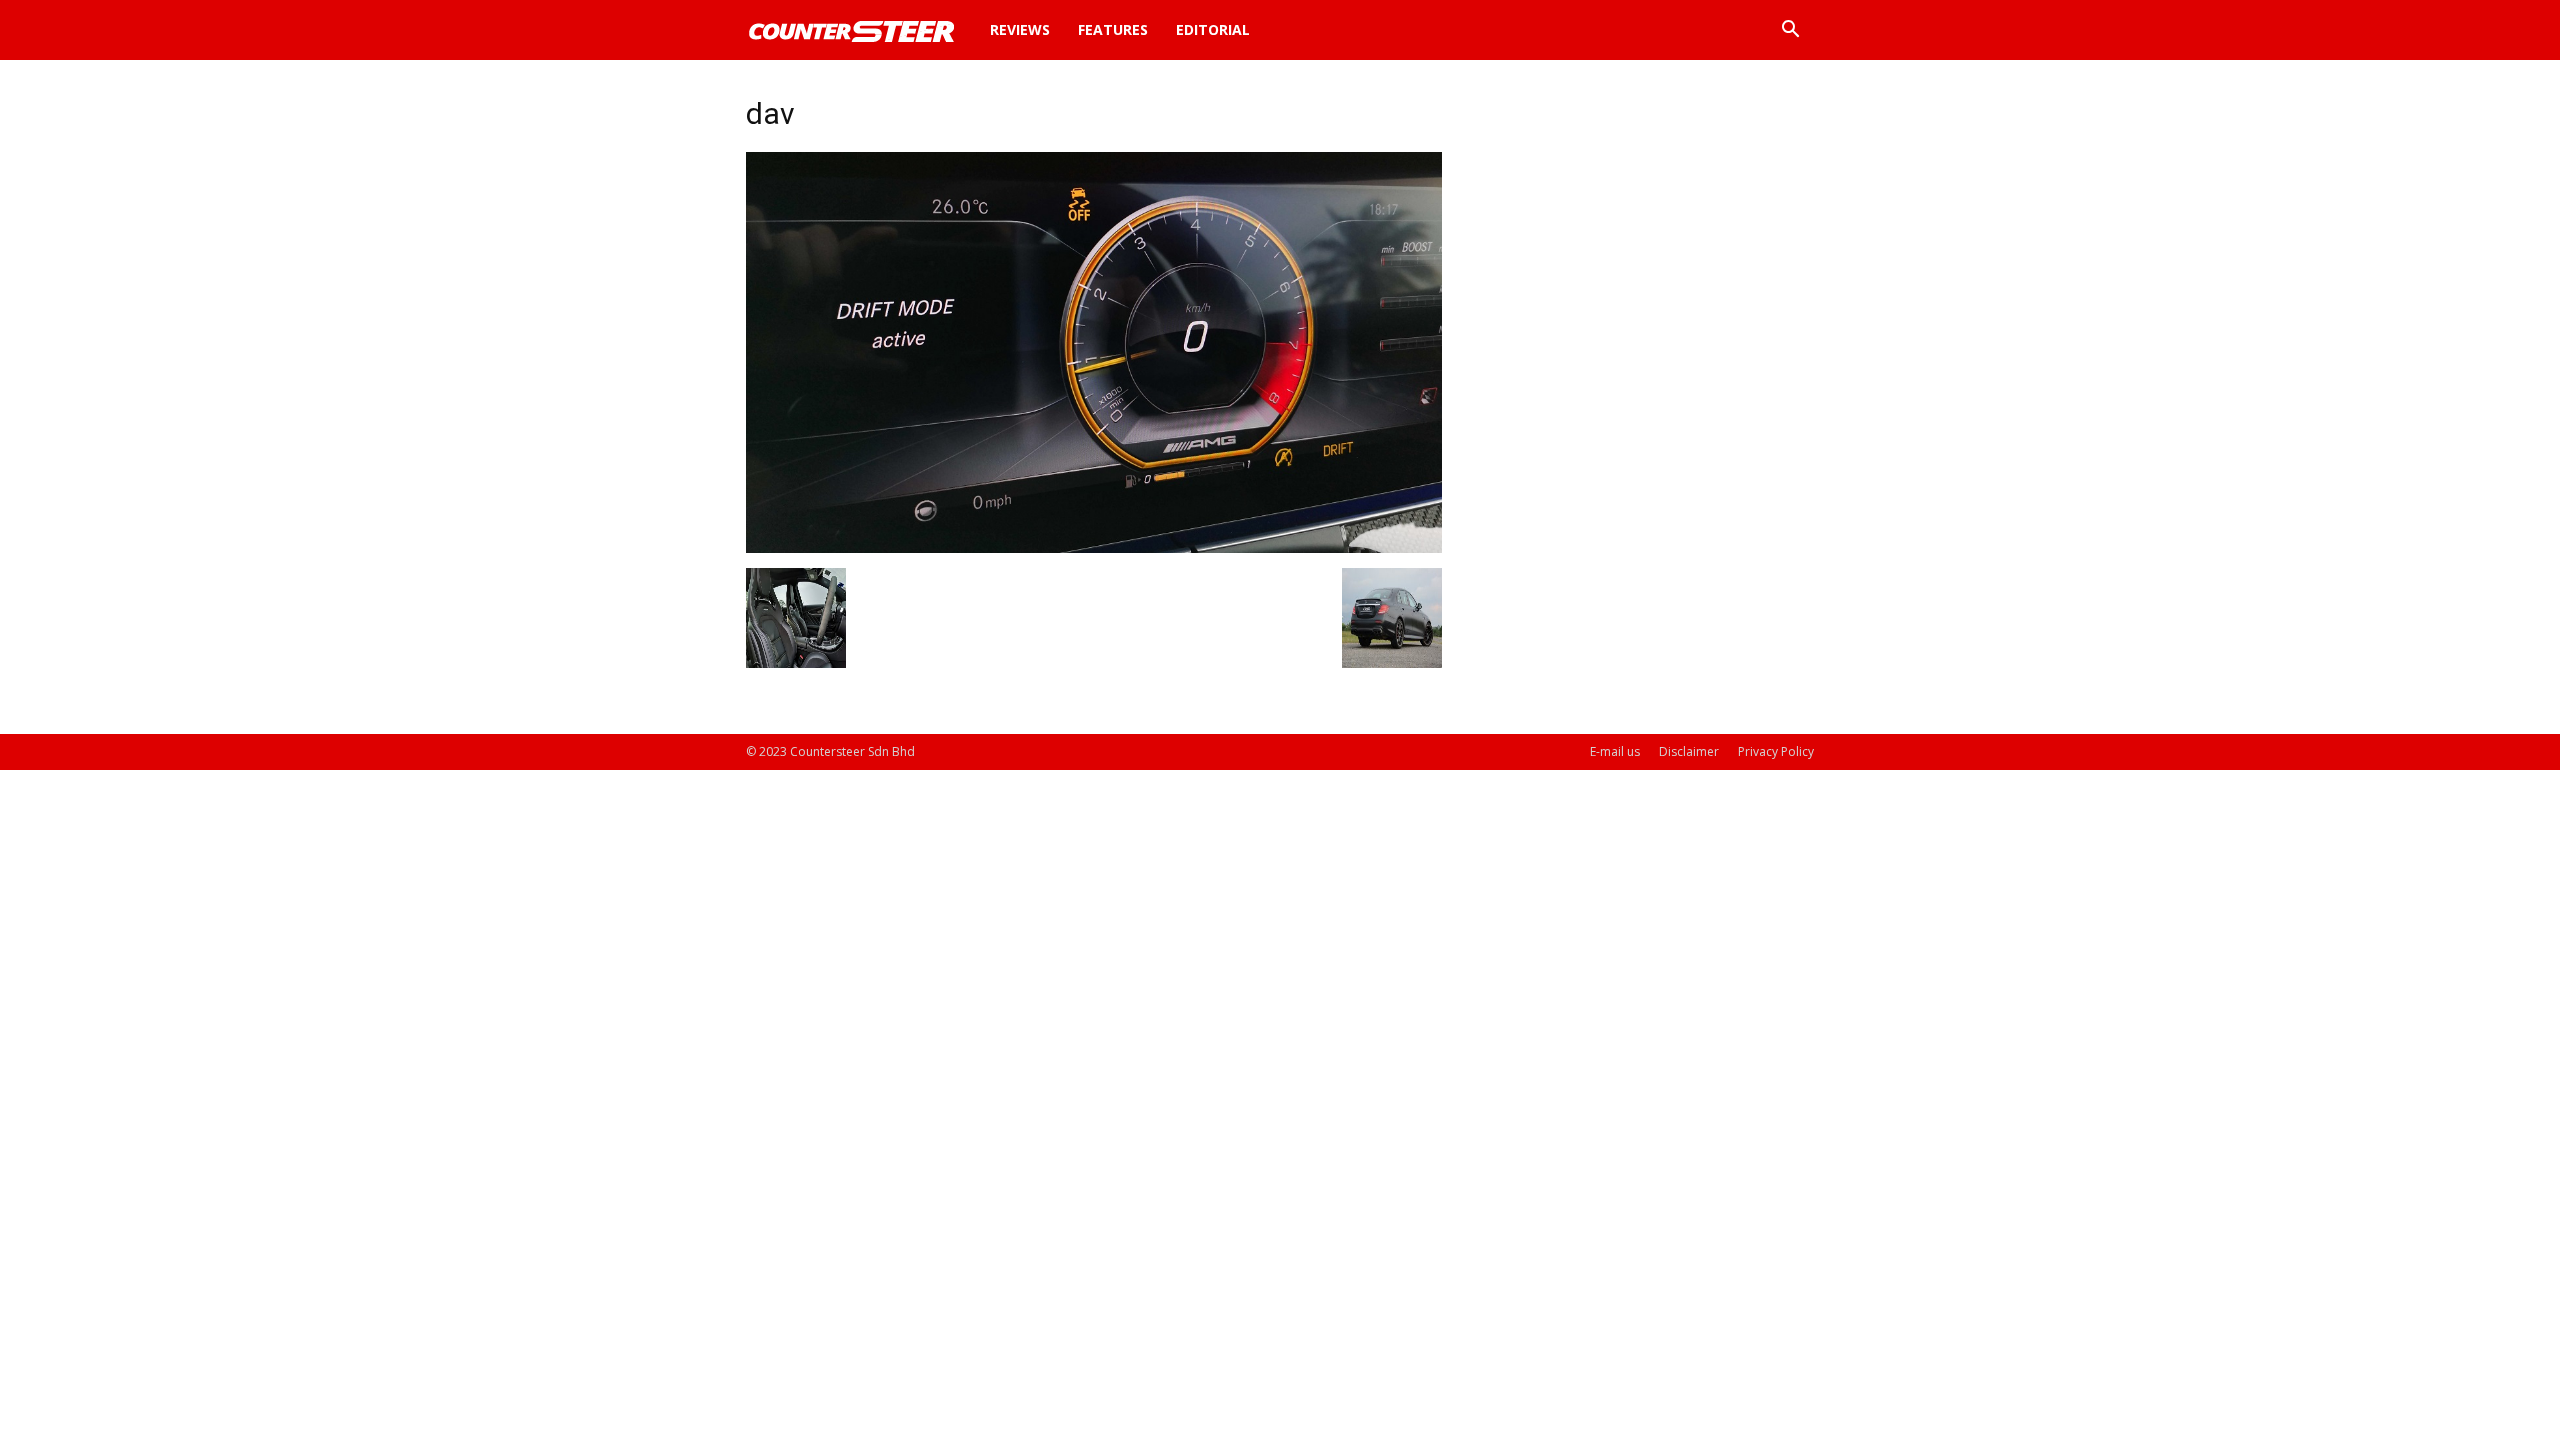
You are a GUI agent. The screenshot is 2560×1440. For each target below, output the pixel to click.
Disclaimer (1689, 751)
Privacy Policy (1776, 751)
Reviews (1020, 29)
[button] (1790, 31)
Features (1113, 29)
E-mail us (1615, 751)
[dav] (1094, 547)
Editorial (1213, 29)
